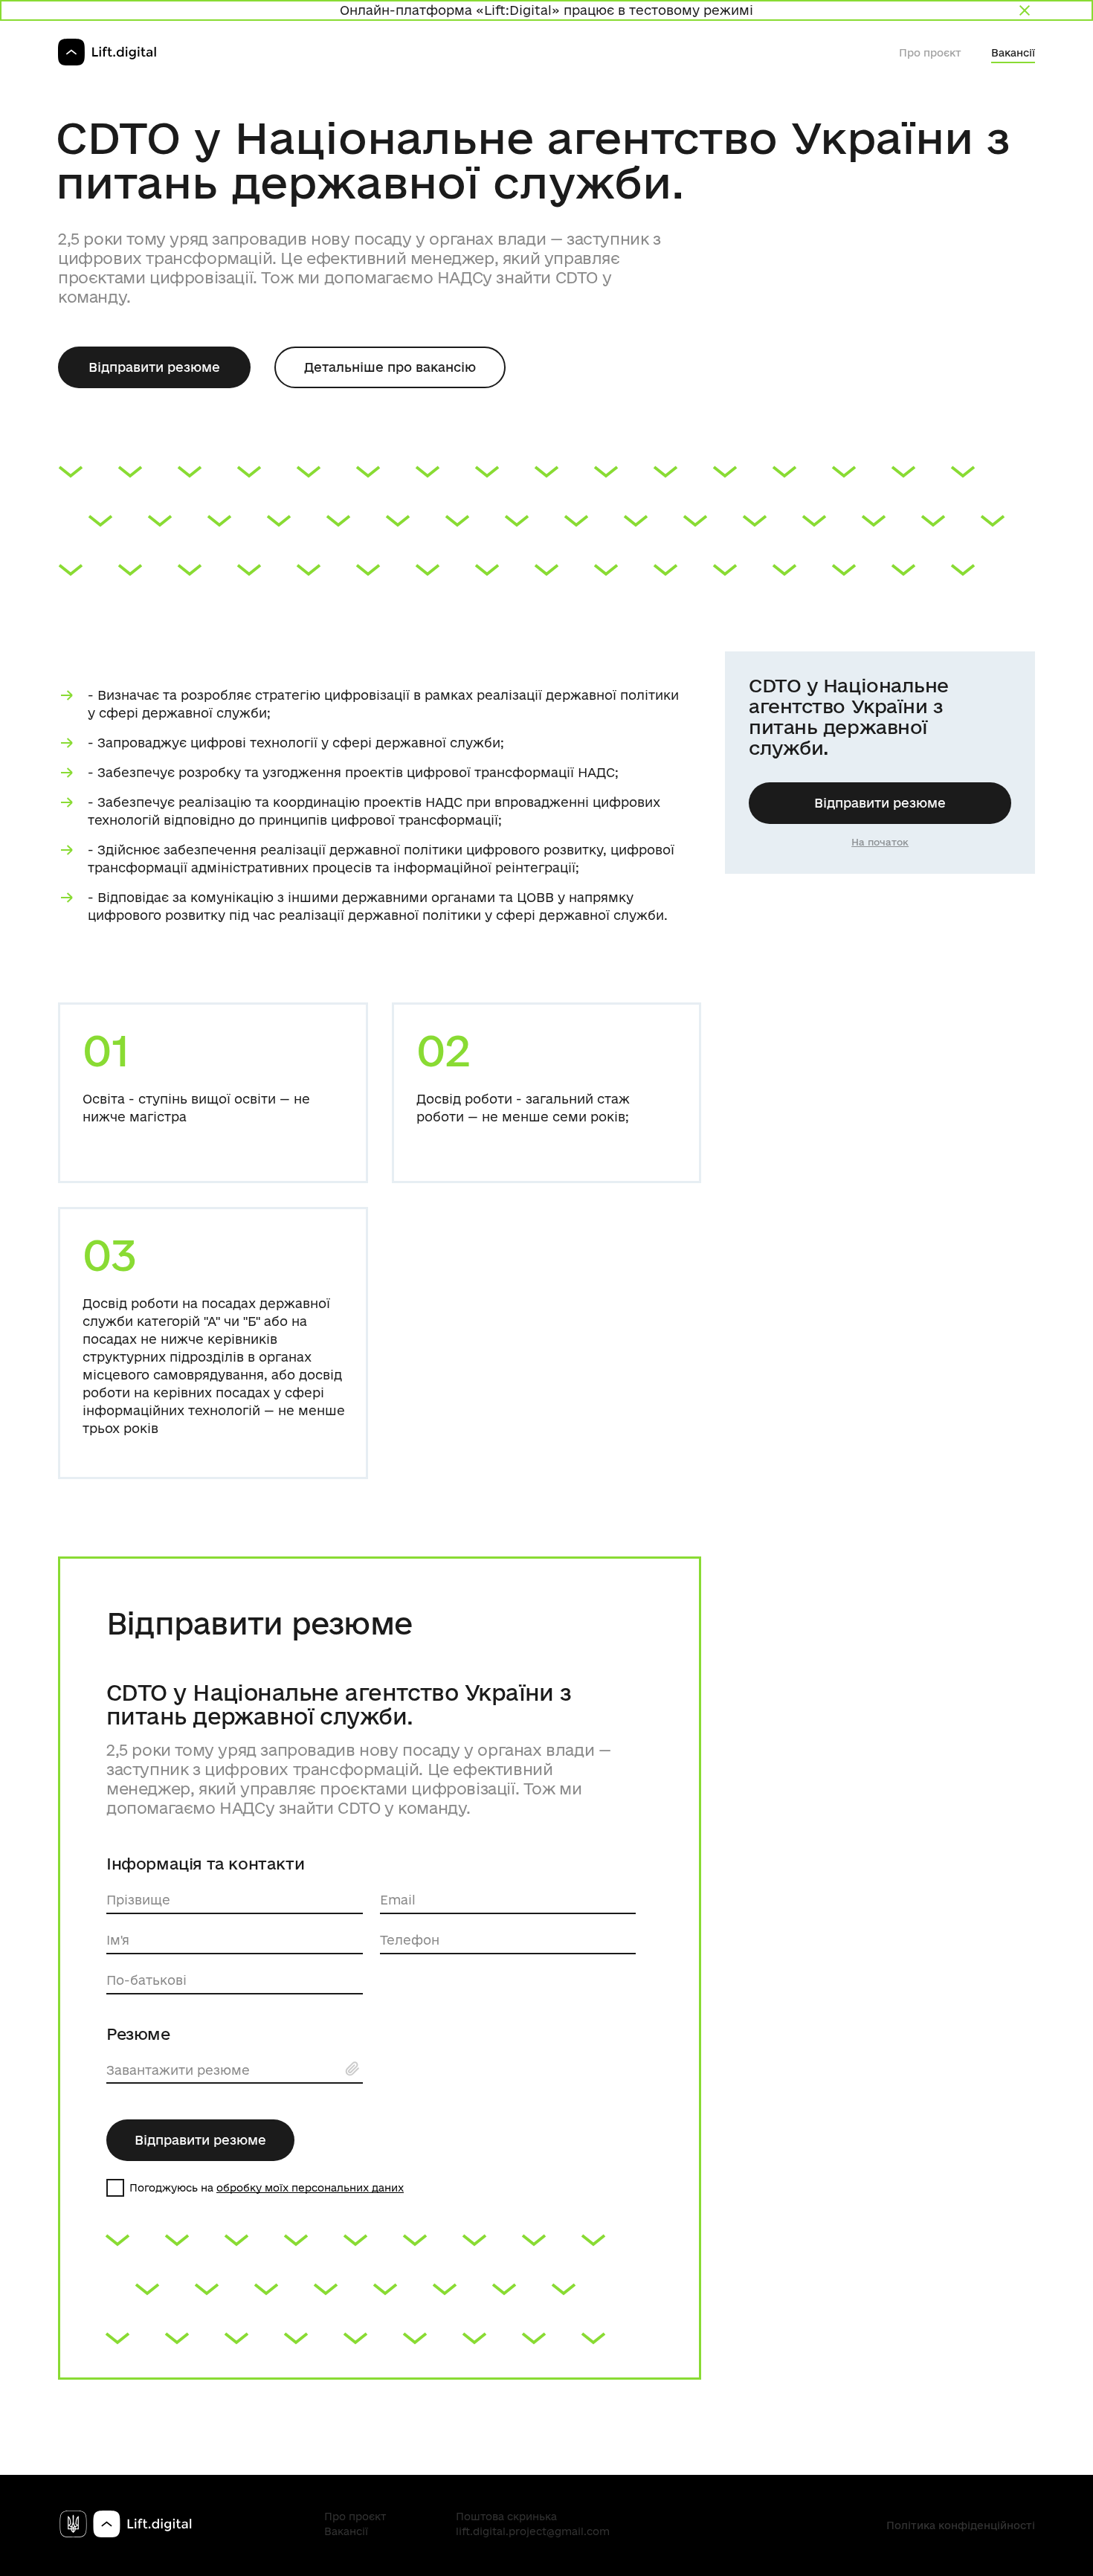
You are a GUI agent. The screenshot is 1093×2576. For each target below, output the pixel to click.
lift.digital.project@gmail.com (533, 2531)
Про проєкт (930, 53)
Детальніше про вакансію (390, 367)
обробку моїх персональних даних (310, 2188)
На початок (880, 842)
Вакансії (1013, 53)
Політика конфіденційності (961, 2525)
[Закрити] (1025, 10)
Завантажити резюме (178, 2070)
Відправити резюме (154, 367)
